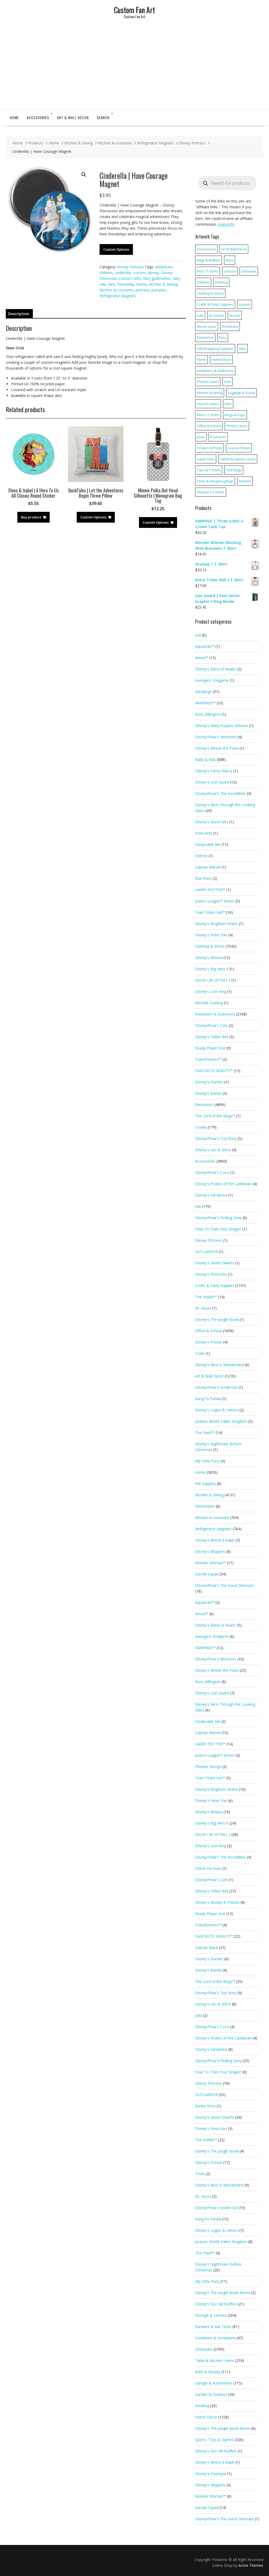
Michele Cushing (209, 1003)
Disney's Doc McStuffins (216, 2304)
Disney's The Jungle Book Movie (223, 2293)
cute (200, 315)
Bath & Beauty (208, 2372)
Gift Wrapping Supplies (215, 348)
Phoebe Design (208, 1767)
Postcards (218, 437)
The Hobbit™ (206, 1297)
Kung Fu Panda (208, 1399)
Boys (230, 260)
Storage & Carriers (211, 2315)
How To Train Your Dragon (218, 1229)
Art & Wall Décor (73, 117)
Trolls (200, 1353)
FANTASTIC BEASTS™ (214, 1071)
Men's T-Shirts (208, 415)
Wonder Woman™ (211, 1563)
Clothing (221, 282)
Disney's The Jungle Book (217, 1319)
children (106, 273)
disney (153, 273)
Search (103, 117)
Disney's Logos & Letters (217, 1410)
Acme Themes (251, 2565)
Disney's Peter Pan (211, 935)
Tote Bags (234, 470)
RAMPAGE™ (205, 703)
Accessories (38, 117)
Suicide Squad (207, 1574)
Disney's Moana (209, 958)
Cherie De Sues (208, 1868)
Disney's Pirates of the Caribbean (223, 1184)
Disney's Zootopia (211, 2474)
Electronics (205, 337)
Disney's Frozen (209, 1342)
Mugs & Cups (235, 415)
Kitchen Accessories (117, 290)
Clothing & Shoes (210, 293)
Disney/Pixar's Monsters (216, 737)
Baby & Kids (206, 759)
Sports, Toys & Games (214, 2440)
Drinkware (230, 326)
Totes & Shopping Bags (215, 481)
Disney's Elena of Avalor (216, 669)
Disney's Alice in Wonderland (219, 1365)
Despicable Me (208, 844)
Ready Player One (210, 1048)
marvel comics (208, 404)
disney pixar (207, 326)
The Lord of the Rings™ (215, 1116)
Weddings (203, 692)
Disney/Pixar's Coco (212, 1172)
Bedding (202, 2406)
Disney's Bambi (208, 1093)
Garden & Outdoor (211, 2394)
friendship (126, 284)
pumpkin (159, 290)
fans (112, 284)
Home (14, 117)
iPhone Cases (208, 382)
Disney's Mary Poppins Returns (222, 726)
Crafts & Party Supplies (215, 304)
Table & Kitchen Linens (215, 2360)
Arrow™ (202, 658)
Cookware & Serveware (215, 2338)
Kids (227, 382)
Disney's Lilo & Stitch (213, 1150)
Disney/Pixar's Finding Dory (218, 1218)
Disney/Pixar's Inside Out (216, 1387)
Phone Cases (237, 426)
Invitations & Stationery (215, 371)
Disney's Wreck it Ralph (215, 1540)
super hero (206, 459)
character (249, 271)
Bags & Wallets (209, 260)
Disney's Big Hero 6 (212, 969)
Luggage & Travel (241, 393)
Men (228, 404)
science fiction (239, 448)
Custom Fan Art (134, 10)
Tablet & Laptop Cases (238, 459)
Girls (242, 348)
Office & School (209, 426)
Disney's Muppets (210, 1551)
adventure (164, 267)
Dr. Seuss (203, 1308)
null (198, 635)
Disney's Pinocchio (211, 1274)
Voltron (201, 856)
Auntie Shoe (205, 2106)
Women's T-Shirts (211, 492)
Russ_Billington (208, 714)
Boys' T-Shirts (208, 271)
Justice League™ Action (215, 901)
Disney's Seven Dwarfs (215, 1263)
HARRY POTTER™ (210, 890)
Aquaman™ (205, 646)
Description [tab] (19, 314)
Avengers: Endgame (212, 680)
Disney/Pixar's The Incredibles (221, 793)
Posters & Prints (209, 448)
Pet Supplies (206, 1484)
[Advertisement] (134, 70)
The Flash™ (205, 1433)
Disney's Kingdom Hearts (217, 924)
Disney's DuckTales (212, 822)
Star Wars (203, 878)
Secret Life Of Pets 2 (213, 980)
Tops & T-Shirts (209, 470)
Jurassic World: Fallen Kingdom (221, 1421)
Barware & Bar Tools (213, 2327)
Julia (199, 2015)
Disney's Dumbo (209, 1082)
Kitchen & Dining (163, 284)
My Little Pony (207, 1461)
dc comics (216, 315)
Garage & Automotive (214, 2383)
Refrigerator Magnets (118, 296)
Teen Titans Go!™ (210, 912)
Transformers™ (208, 1059)
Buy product (31, 517)
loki (198, 1206)
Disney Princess (130, 267)
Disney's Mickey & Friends (217, 1902)
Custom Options (116, 249)
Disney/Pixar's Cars (211, 1025)
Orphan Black (207, 1948)
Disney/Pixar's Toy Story (216, 1138)
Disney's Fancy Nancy (214, 771)
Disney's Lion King (211, 991)
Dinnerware (205, 1506)
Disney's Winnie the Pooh (217, 748)
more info (226, 224)
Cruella (201, 1127)
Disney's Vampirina (211, 1195)
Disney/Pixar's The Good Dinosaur (224, 1585)
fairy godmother (157, 278)
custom (139, 273)
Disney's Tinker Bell (212, 1037)
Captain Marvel (208, 867)
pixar (201, 437)
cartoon (230, 271)
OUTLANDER (206, 1252)
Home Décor (221, 360)
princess (143, 290)
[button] (84, 175)
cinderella (123, 273)
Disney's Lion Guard (212, 782)
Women (245, 481)
